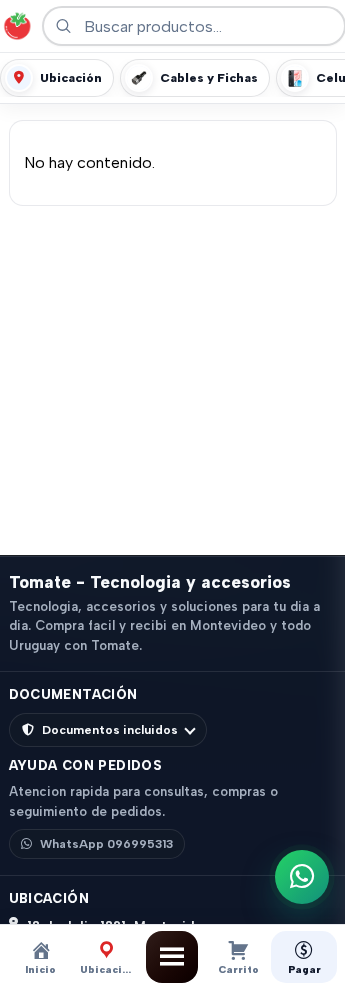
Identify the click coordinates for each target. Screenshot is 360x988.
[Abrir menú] (172, 957)
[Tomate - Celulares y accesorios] (17, 26)
